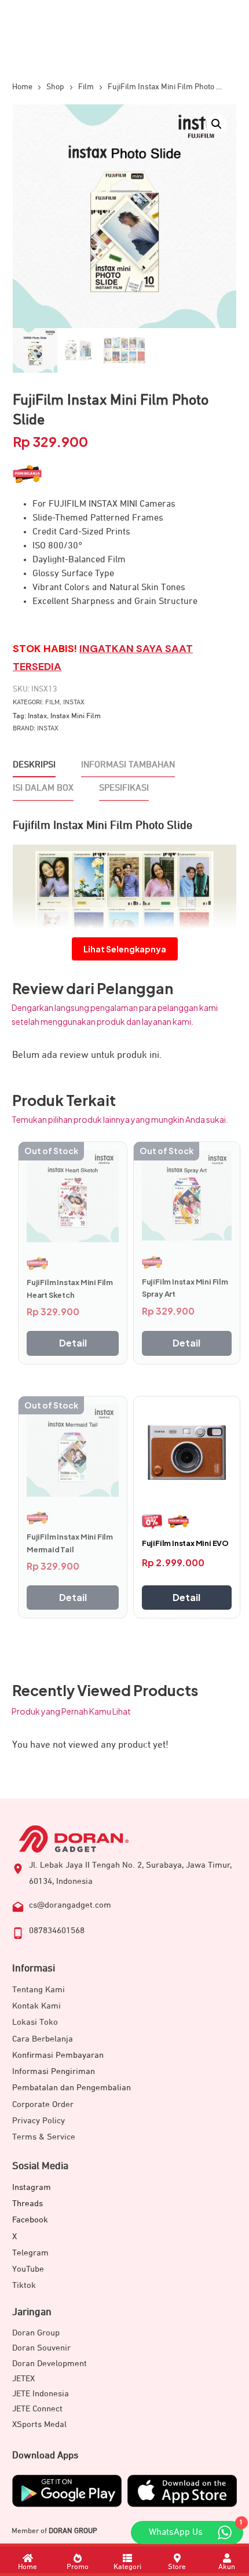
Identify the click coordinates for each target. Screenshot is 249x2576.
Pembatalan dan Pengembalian (72, 2088)
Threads (28, 2204)
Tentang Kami (39, 1990)
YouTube (28, 2269)
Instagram (32, 2187)
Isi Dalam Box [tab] (43, 788)
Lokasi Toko (35, 2022)
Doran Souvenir (41, 2348)
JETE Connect (37, 2409)
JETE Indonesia (41, 2394)
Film (52, 703)
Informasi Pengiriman (54, 2071)
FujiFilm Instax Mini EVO (185, 1543)
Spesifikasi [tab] (124, 788)
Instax (74, 703)
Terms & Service (44, 2137)
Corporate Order (43, 2104)
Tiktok (24, 2285)
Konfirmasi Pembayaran (58, 2055)
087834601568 (57, 1931)
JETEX (23, 2379)
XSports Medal (39, 2424)
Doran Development (50, 2364)
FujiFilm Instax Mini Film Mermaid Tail (70, 1543)
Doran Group (36, 2333)
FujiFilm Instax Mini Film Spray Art (185, 1288)
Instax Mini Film (76, 716)
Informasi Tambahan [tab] (128, 765)
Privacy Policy (39, 2121)
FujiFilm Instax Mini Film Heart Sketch (70, 1289)
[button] (217, 124)
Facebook (30, 2220)
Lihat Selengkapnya (125, 949)
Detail (73, 1343)
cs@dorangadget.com (70, 1905)
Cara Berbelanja (43, 2039)
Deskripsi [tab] (34, 765)
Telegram (30, 2253)
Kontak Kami (36, 2006)
